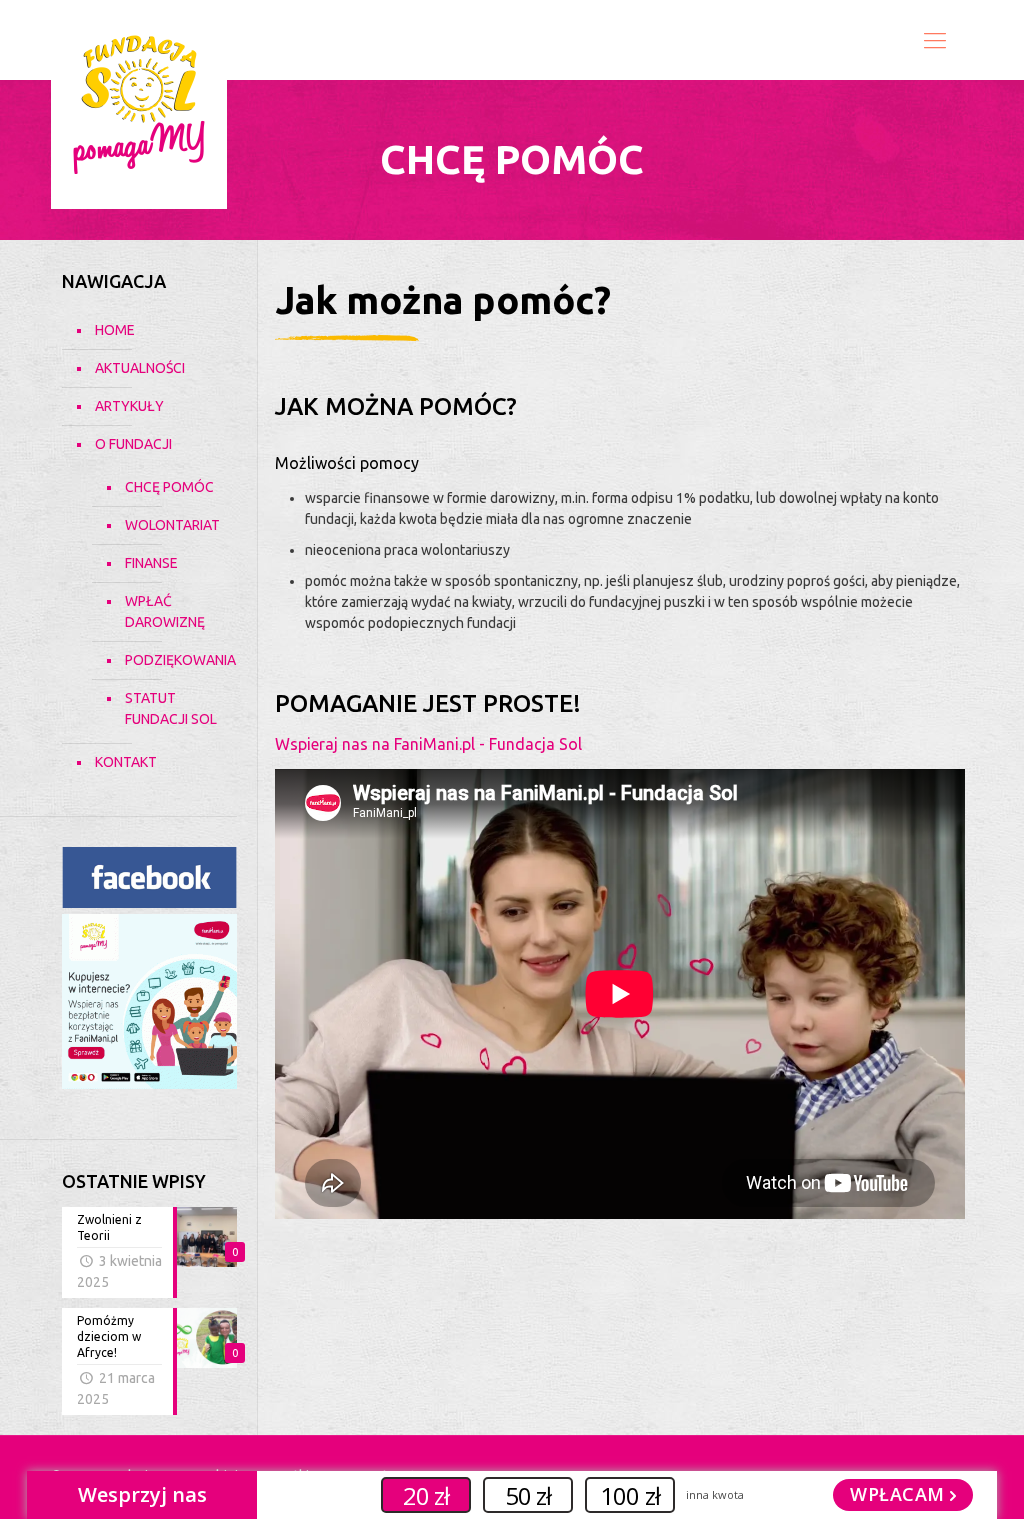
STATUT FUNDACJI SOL (171, 708)
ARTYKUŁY (129, 406)
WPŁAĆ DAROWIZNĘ (165, 611)
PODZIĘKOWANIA (171, 660)
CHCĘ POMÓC (169, 487)
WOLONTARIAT (171, 525)
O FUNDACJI (133, 444)
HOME (115, 330)
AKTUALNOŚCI (140, 368)
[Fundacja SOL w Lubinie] (139, 104)
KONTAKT (126, 762)
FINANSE (151, 563)
